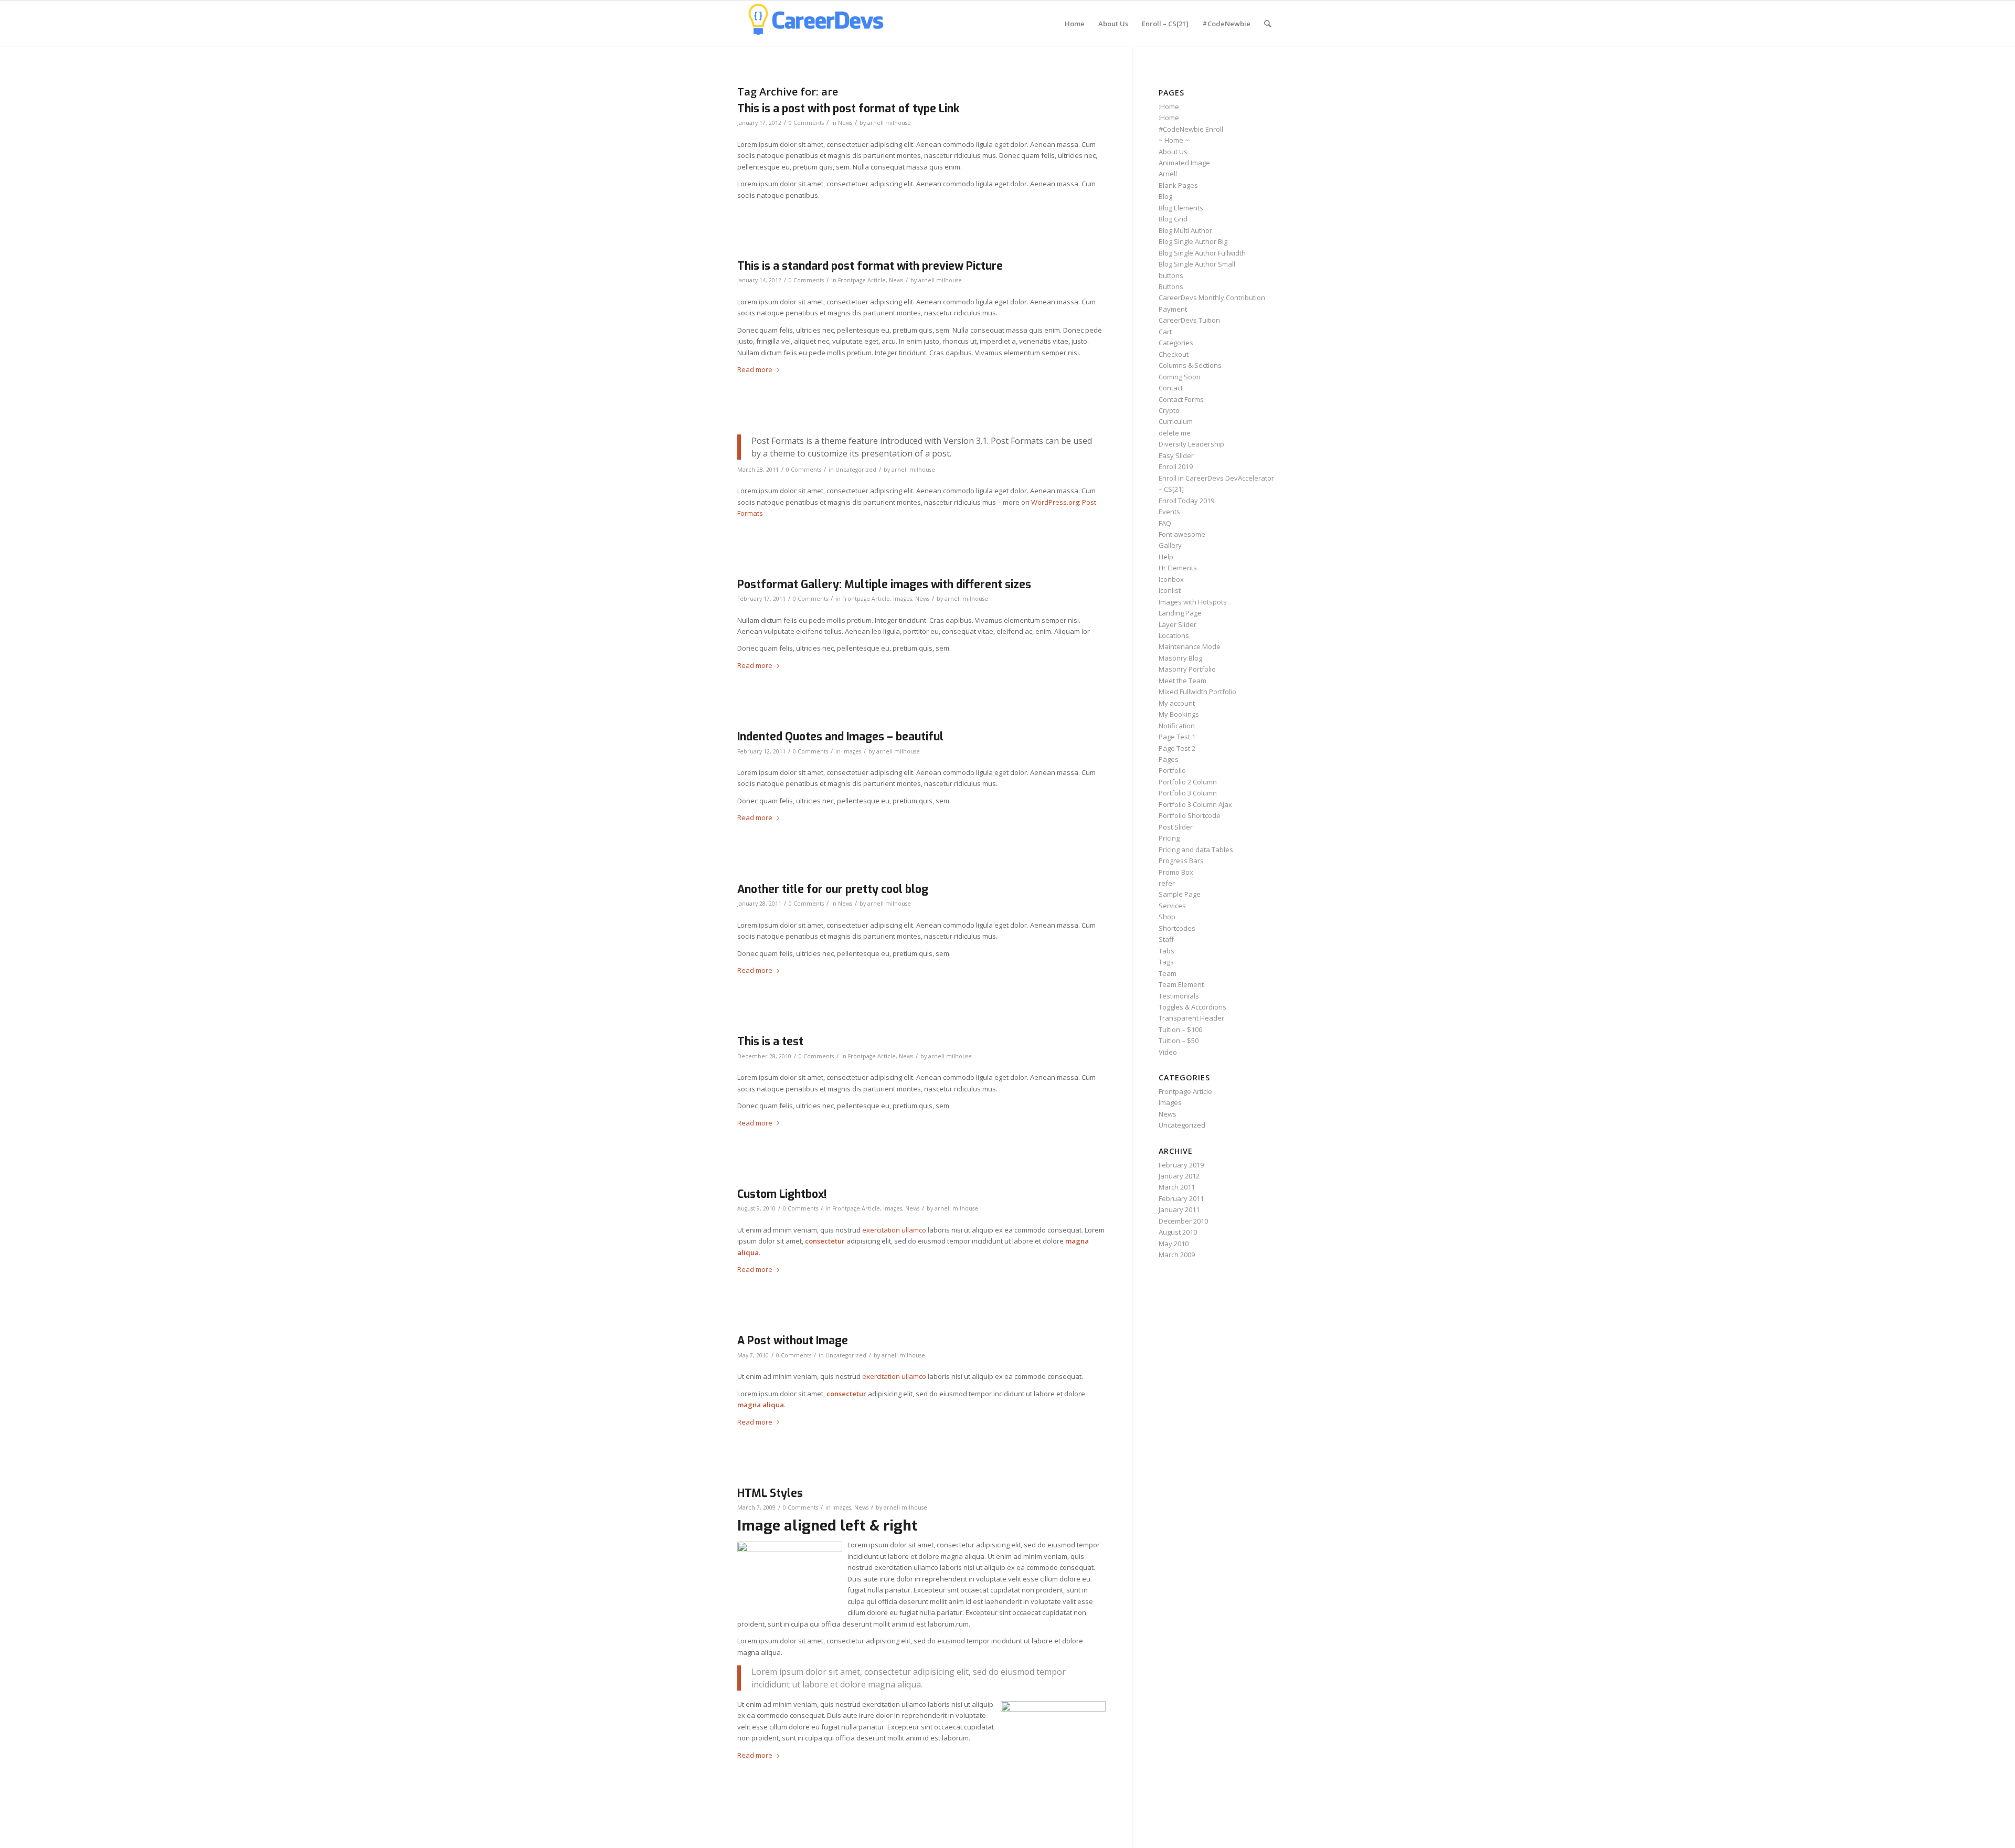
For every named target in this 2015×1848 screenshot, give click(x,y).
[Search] (1268, 24)
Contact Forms (1181, 399)
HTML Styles (770, 1493)
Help (1166, 557)
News (845, 123)
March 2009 (1177, 1255)
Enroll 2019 (1176, 466)
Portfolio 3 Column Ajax (1195, 804)
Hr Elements (1178, 568)
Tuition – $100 (1180, 1029)
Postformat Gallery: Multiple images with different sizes (884, 585)
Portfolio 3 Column (1188, 793)
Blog (1165, 196)
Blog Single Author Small (1197, 264)
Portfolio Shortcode (1190, 815)
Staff (1166, 939)
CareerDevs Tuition (1189, 320)
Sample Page (1180, 894)
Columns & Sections (1190, 365)
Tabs (1166, 951)
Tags (1166, 962)
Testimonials (1179, 996)
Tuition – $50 (1179, 1040)
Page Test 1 (1177, 737)
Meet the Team (1183, 681)
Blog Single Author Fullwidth (1202, 253)
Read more (755, 369)
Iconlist (1170, 590)
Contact (1171, 388)
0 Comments (806, 123)
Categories (1176, 343)
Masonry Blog (1180, 658)
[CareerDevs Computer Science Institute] (816, 24)
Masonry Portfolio (1187, 669)
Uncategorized (856, 470)
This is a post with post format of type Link (848, 109)
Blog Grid (1173, 219)
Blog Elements (1181, 208)
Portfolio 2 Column (1188, 782)
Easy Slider (1176, 455)
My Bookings (1179, 714)
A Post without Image (793, 1341)
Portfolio (1172, 770)
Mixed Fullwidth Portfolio (1197, 692)
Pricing (1169, 838)
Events (1169, 512)
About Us (1173, 152)
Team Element (1181, 984)
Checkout (1174, 354)
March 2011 (1177, 1187)
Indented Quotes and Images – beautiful (840, 737)
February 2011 (1181, 1198)
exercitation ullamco (894, 1230)
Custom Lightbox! (782, 1194)
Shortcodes (1177, 928)
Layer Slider (1178, 624)
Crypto (1169, 410)
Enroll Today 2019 (1186, 501)
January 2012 (1179, 1176)
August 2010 (1178, 1232)
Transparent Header (1191, 1018)
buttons (1171, 275)
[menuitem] (1075, 24)
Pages (1169, 759)
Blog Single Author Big (1193, 241)
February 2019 (1181, 1165)
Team (1168, 973)
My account (1177, 703)
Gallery (1170, 545)
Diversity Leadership (1191, 444)
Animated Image (1184, 163)
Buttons (1171, 286)
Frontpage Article (862, 280)
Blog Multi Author (1185, 230)
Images (903, 599)
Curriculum (1176, 421)
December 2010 (1183, 1221)
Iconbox (1171, 579)
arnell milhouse (889, 123)
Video (1168, 1052)
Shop (1167, 917)
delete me (1175, 433)
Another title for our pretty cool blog (833, 889)
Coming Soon (1180, 377)
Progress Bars (1181, 861)
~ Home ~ (1174, 140)
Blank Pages (1178, 185)
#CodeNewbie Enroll (1191, 129)
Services (1172, 906)
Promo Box (1176, 872)
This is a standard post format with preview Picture (870, 266)
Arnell (1168, 174)
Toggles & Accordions (1192, 1007)
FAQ (1165, 523)
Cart (1165, 332)
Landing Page (1180, 613)
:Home (1169, 107)
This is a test (770, 1042)
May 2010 (1174, 1244)
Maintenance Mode (1190, 646)
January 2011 (1179, 1209)
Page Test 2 (1177, 748)
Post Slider (1176, 827)
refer (1167, 883)
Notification (1177, 726)
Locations (1174, 635)
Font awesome (1182, 534)
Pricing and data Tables (1196, 849)
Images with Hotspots (1193, 602)
